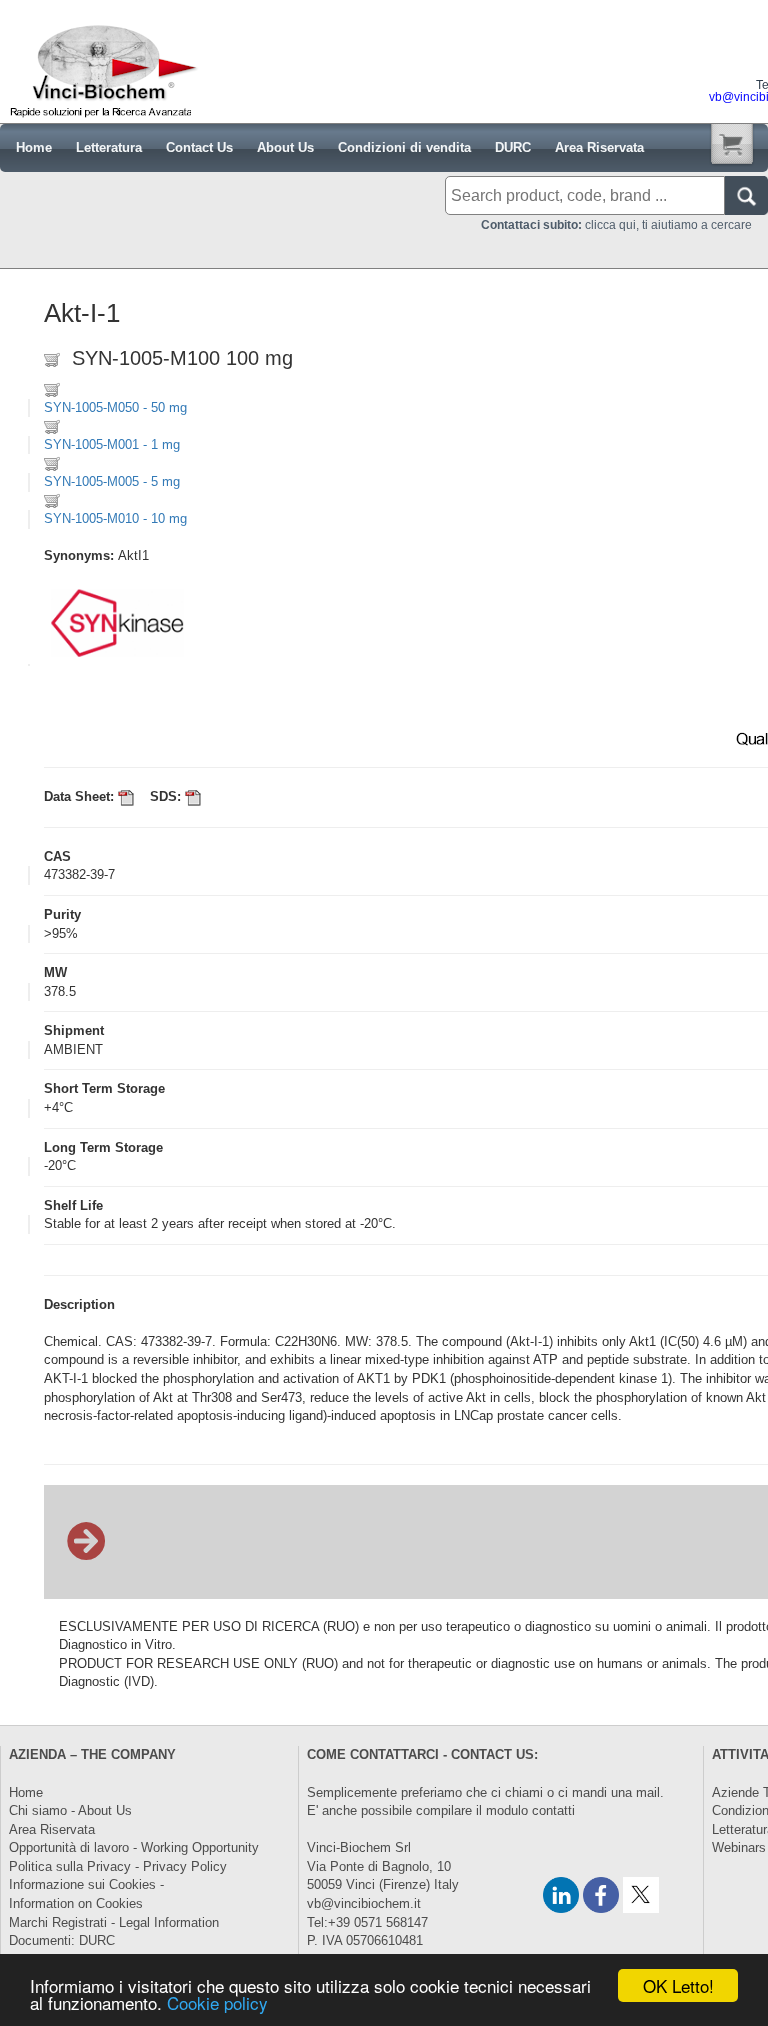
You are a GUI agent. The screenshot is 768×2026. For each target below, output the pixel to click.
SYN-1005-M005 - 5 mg (112, 481)
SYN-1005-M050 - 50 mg (115, 407)
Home (26, 1792)
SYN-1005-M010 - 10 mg (115, 518)
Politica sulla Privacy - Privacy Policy (118, 1866)
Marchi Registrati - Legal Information (114, 1922)
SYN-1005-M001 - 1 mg (112, 444)
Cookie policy (217, 2002)
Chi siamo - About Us (70, 1810)
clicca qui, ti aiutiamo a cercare (616, 225)
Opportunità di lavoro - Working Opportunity (134, 1847)
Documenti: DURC (62, 1940)
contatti (553, 1810)
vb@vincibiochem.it (364, 1903)
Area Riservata (52, 1829)
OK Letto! (678, 1985)
